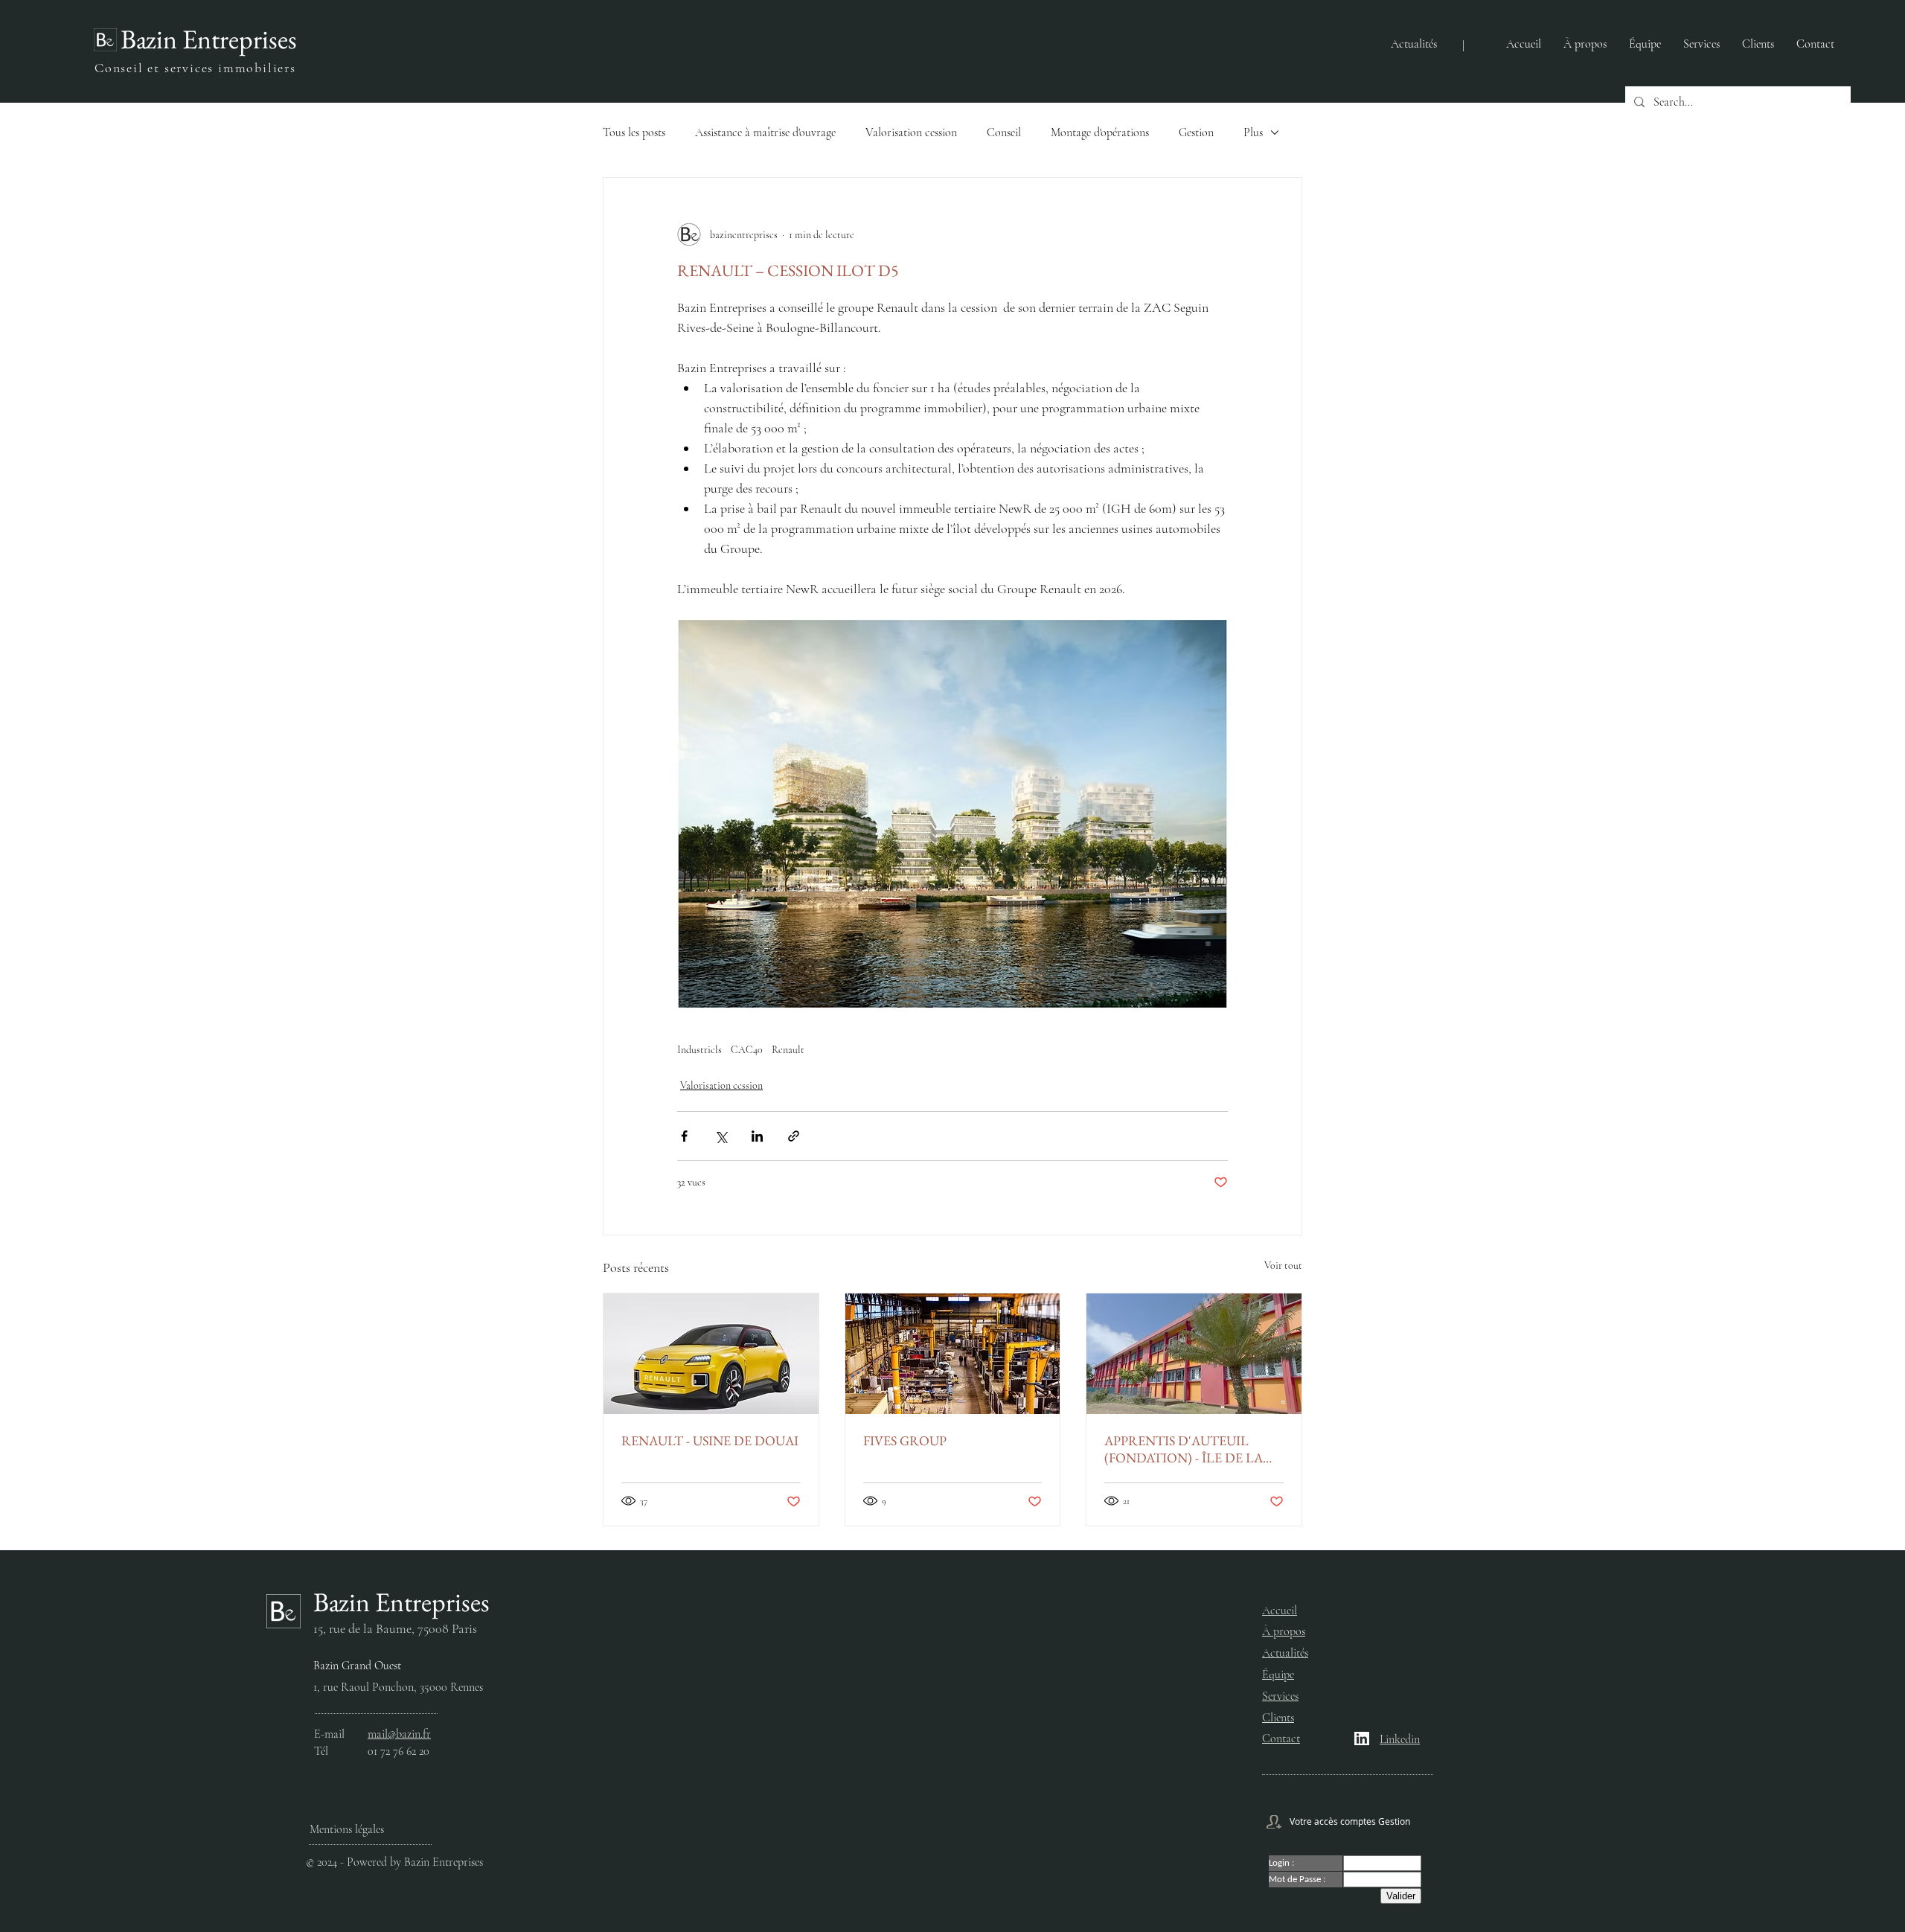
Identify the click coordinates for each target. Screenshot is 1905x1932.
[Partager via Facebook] (684, 1136)
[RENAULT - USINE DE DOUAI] (711, 1354)
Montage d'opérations (1100, 132)
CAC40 (747, 1050)
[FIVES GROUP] (953, 1354)
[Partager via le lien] (794, 1136)
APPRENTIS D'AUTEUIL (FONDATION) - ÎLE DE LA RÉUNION (1184, 1449)
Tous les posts (634, 132)
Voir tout (1283, 1266)
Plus (1253, 132)
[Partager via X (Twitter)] (721, 1136)
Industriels (699, 1050)
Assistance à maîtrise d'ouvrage (765, 132)
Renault (788, 1050)
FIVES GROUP (905, 1440)
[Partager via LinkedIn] (757, 1136)
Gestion (1196, 132)
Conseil (1004, 132)
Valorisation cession (911, 132)
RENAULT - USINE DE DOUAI (710, 1440)
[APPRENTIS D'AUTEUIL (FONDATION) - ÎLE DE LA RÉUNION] (1194, 1354)
